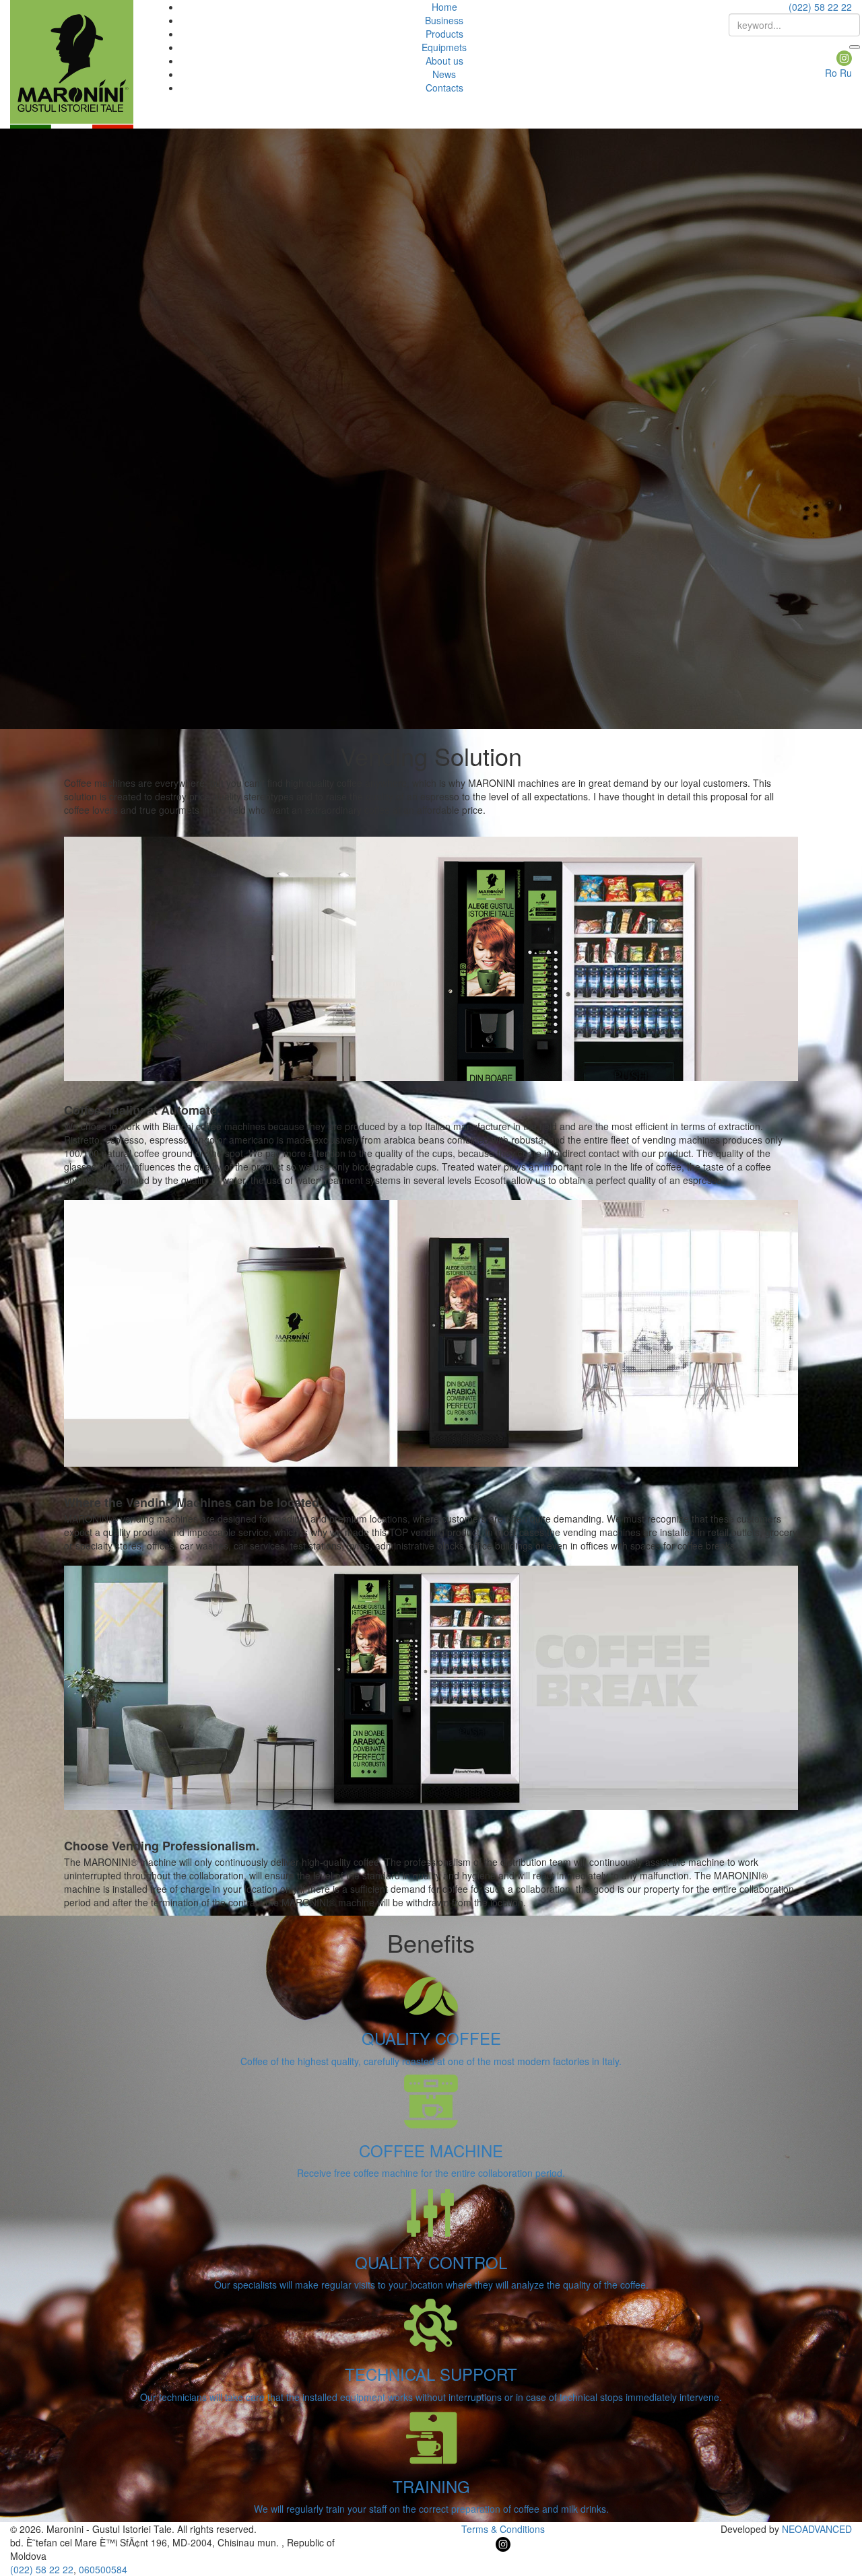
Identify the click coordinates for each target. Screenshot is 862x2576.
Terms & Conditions (503, 2529)
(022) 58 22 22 (820, 7)
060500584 (103, 2569)
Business (444, 20)
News (444, 74)
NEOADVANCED (817, 2529)
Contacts (444, 88)
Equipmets (444, 47)
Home (444, 7)
